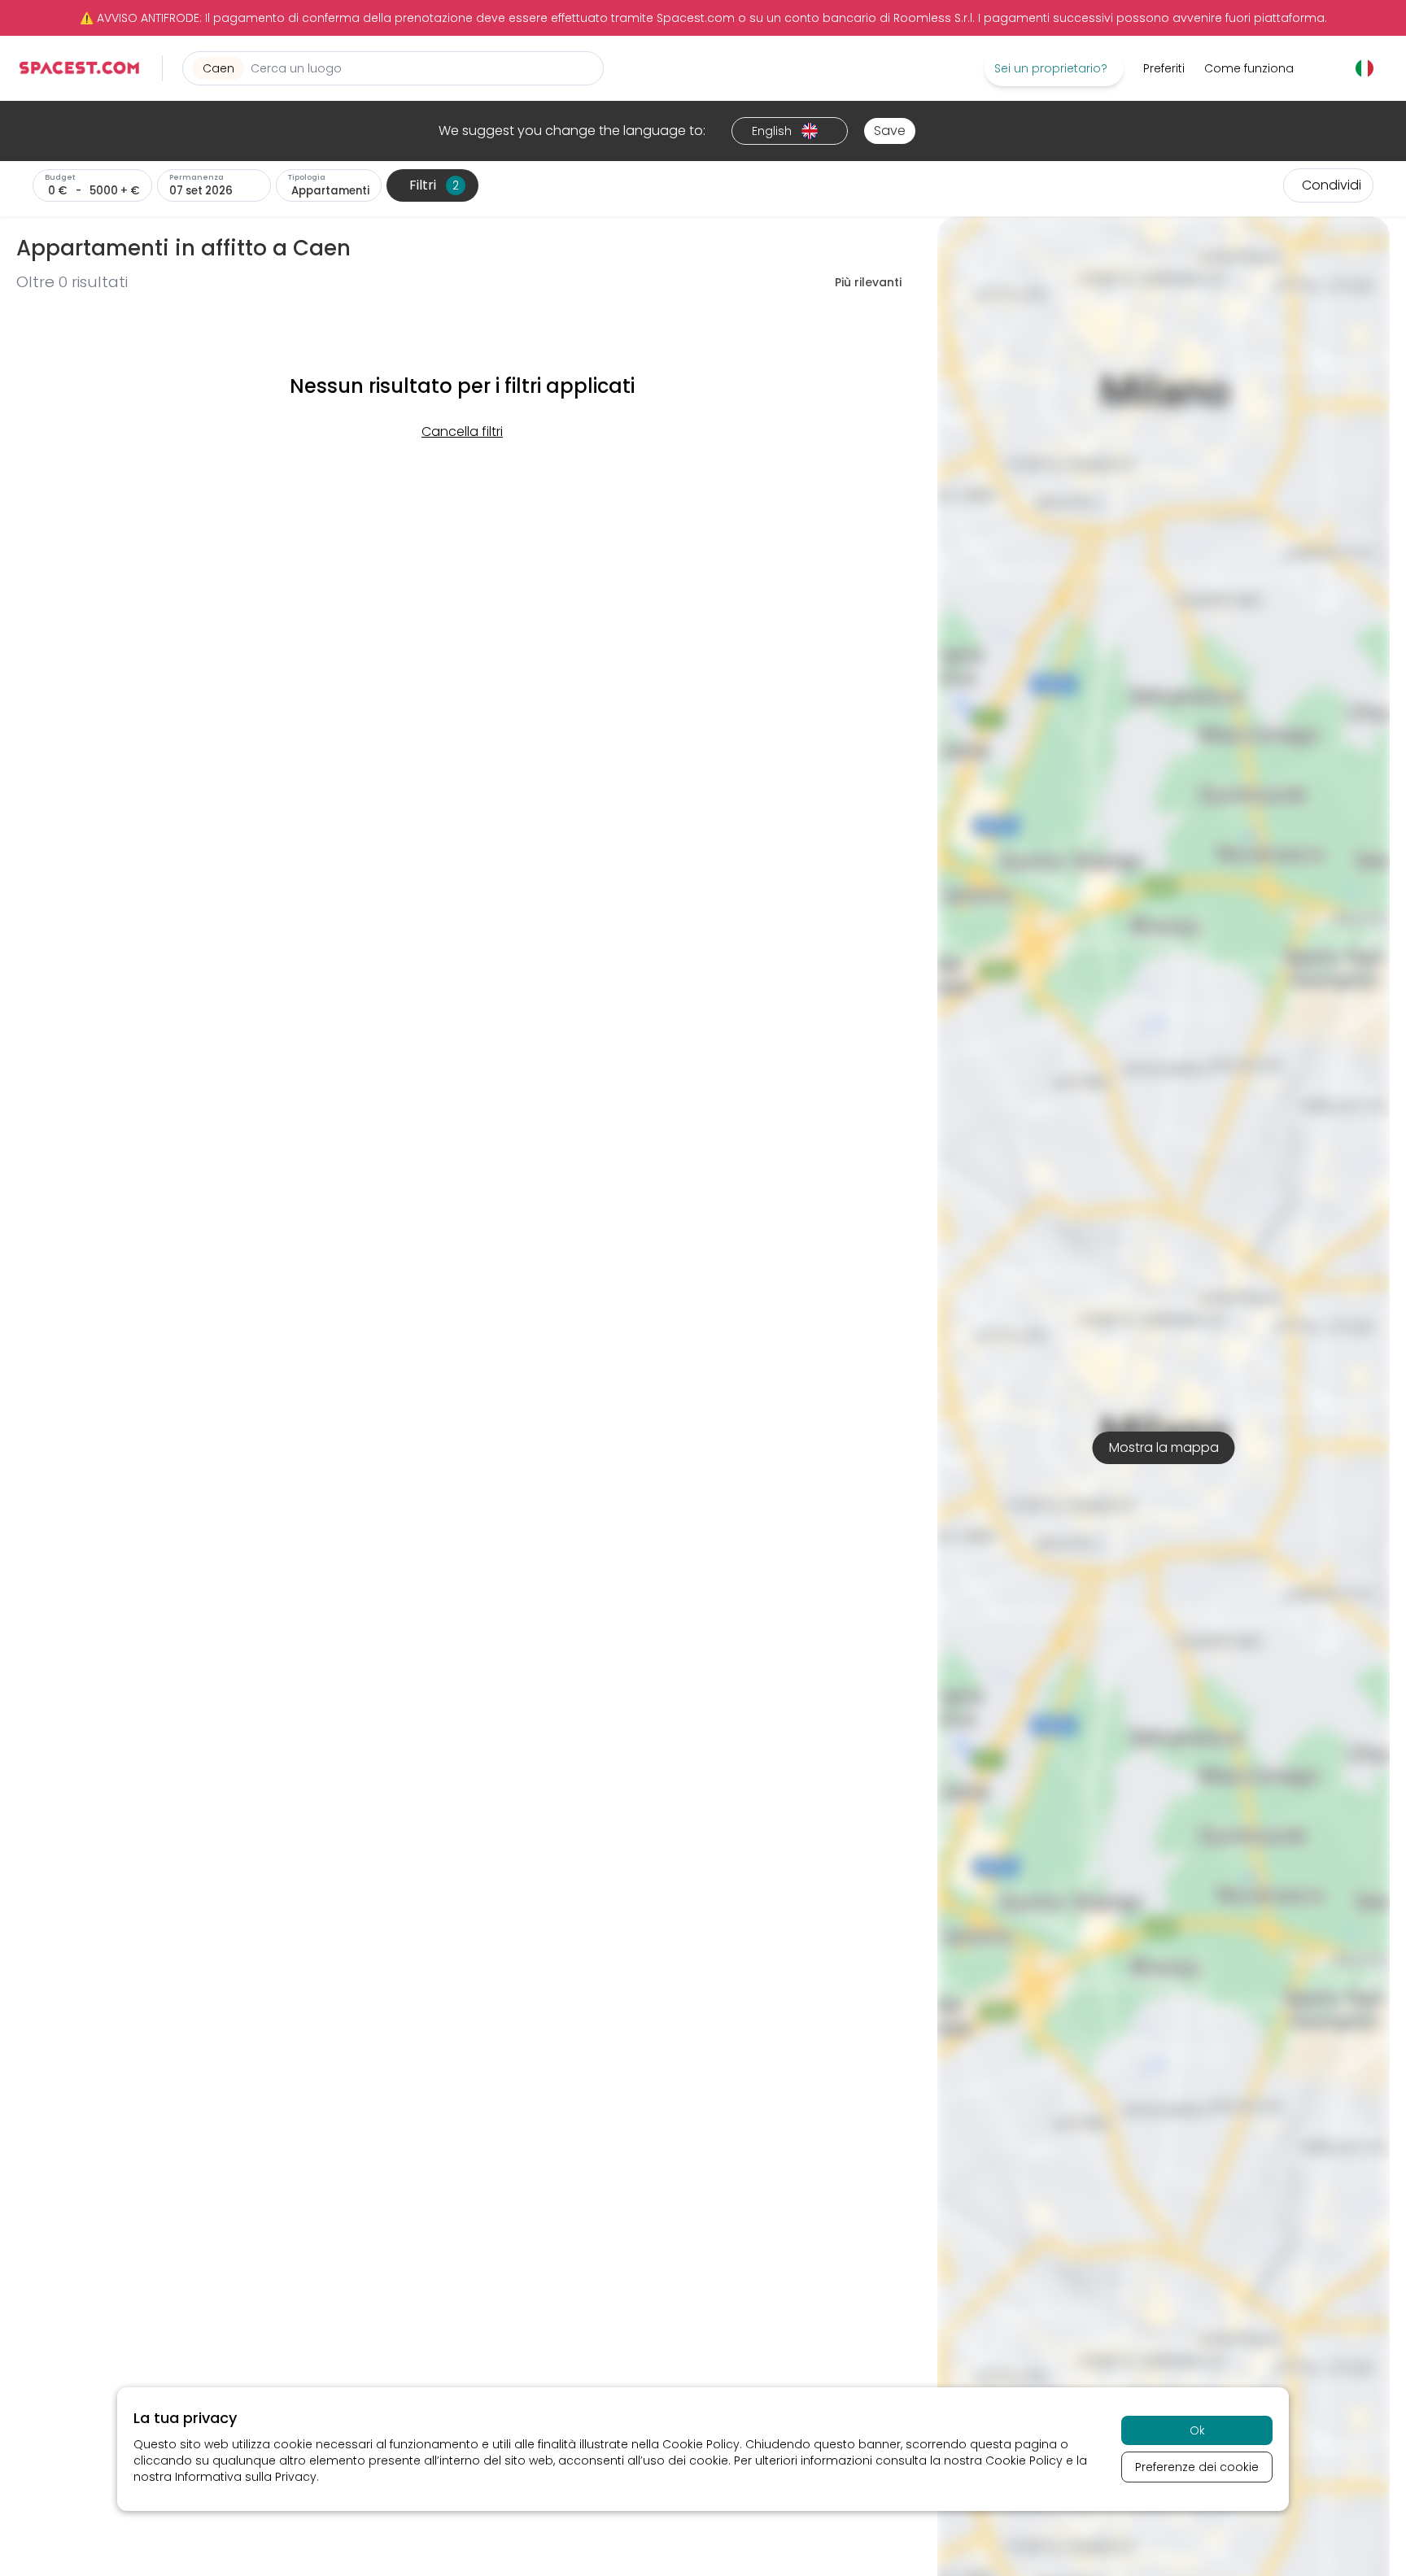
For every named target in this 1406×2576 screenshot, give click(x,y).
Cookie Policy (701, 2444)
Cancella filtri (462, 432)
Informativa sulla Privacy (246, 2477)
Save (890, 131)
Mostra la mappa (1164, 1447)
